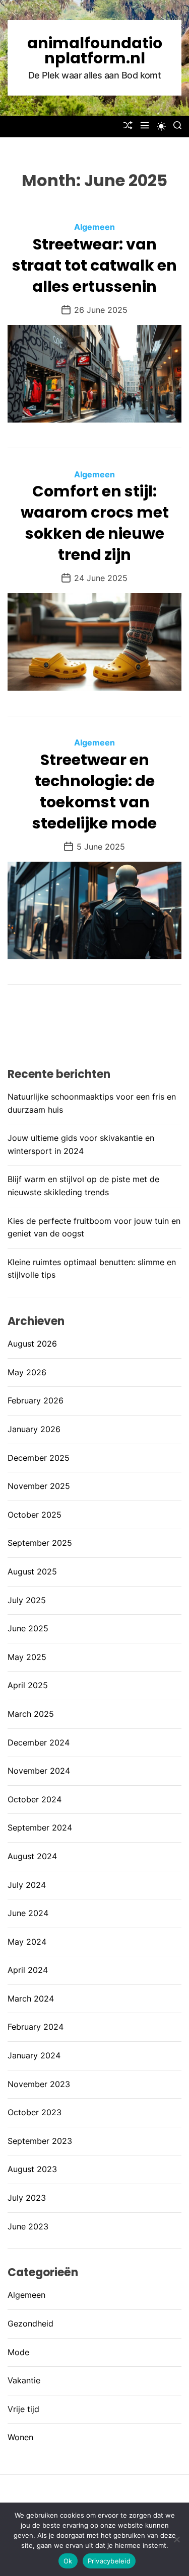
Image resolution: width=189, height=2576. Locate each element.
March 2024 (31, 1999)
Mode (18, 2352)
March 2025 (31, 1714)
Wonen (20, 2437)
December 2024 (39, 1742)
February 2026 (36, 1400)
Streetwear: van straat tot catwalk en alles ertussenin (94, 265)
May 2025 (27, 1657)
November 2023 (39, 2084)
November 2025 (39, 1486)
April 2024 (28, 1970)
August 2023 (32, 2169)
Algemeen (94, 227)
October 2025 (35, 1515)
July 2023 (27, 2198)
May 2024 (27, 1942)
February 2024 (36, 2027)
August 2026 (32, 1344)
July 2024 (27, 1885)
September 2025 (40, 1543)
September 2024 (40, 1827)
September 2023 (40, 2141)
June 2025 (28, 1628)
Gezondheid (30, 2323)
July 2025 (27, 1600)
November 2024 (39, 1771)
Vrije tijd (23, 2409)
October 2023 (35, 2112)
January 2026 (34, 1429)
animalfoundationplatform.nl (95, 51)
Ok (68, 2561)
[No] (176, 2539)
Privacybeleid (109, 2561)
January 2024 (34, 2055)
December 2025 (39, 1458)
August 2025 (32, 1571)
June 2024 (28, 1913)
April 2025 (28, 1685)
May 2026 (27, 1372)
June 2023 (28, 2226)
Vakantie (24, 2380)
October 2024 (35, 1799)
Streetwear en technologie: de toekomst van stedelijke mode (94, 792)
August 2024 (32, 1856)
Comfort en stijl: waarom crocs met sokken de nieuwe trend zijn (95, 523)
